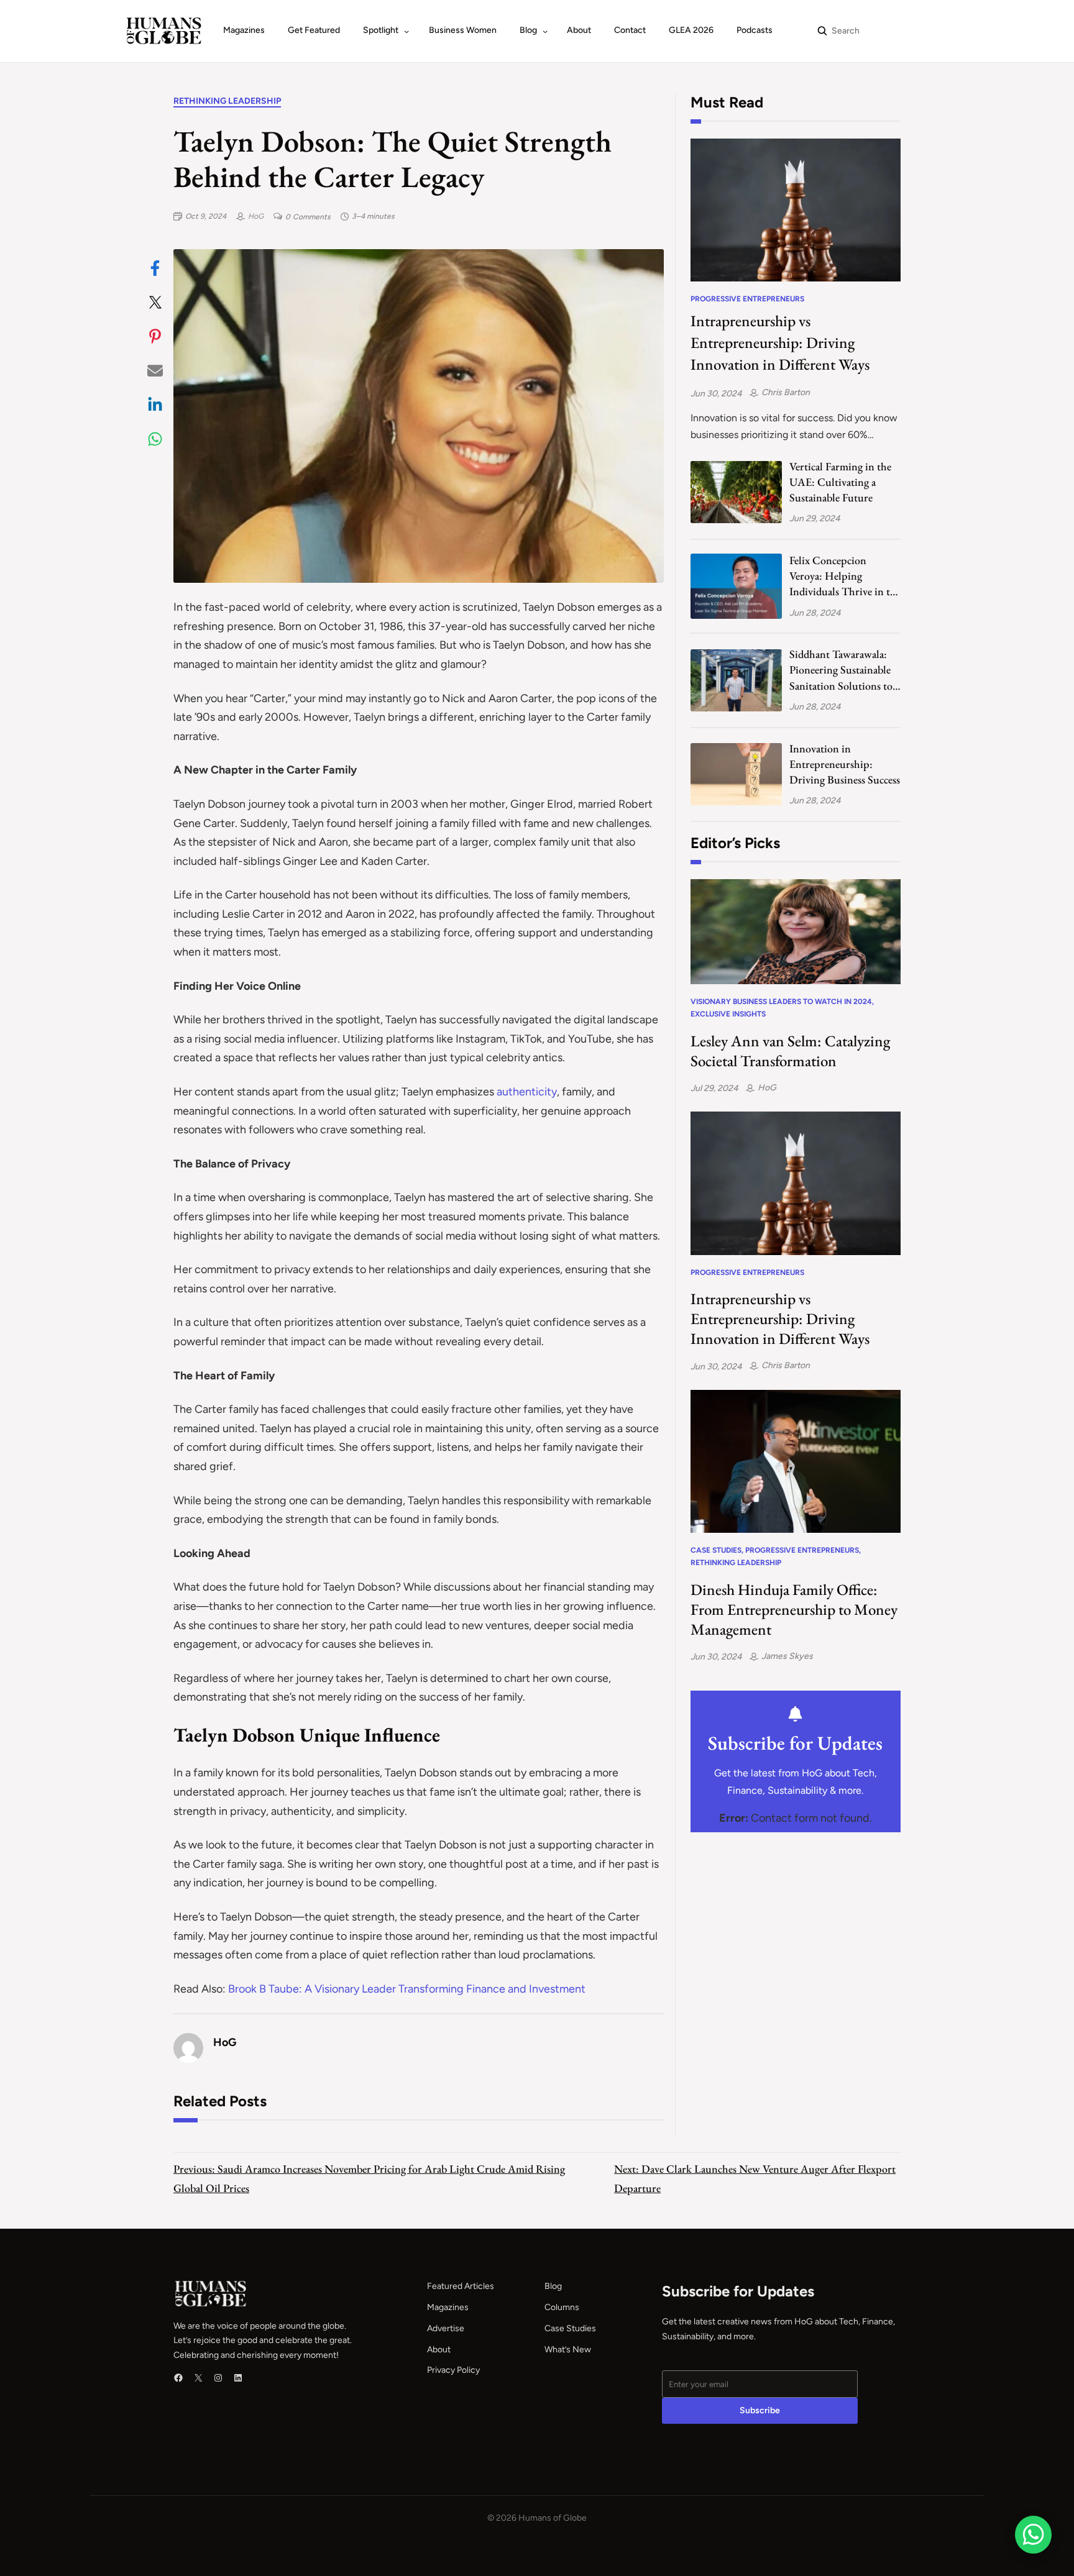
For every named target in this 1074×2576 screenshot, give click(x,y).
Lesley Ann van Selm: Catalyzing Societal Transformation (790, 1051)
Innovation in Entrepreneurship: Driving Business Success (845, 764)
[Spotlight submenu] (406, 31)
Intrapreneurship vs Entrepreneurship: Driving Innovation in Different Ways (780, 342)
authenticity (527, 1092)
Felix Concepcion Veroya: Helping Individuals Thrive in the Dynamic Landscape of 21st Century (845, 576)
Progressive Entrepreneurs (747, 299)
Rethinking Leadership (227, 101)
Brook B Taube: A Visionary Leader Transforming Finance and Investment (407, 1989)
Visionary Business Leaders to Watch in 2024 (781, 1002)
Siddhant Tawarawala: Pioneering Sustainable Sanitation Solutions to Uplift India (841, 670)
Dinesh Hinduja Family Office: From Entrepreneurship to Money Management (794, 1609)
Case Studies (716, 1550)
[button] (155, 268)
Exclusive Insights (728, 1014)
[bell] (795, 1714)
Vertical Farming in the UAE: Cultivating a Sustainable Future (840, 482)
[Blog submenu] (545, 31)
